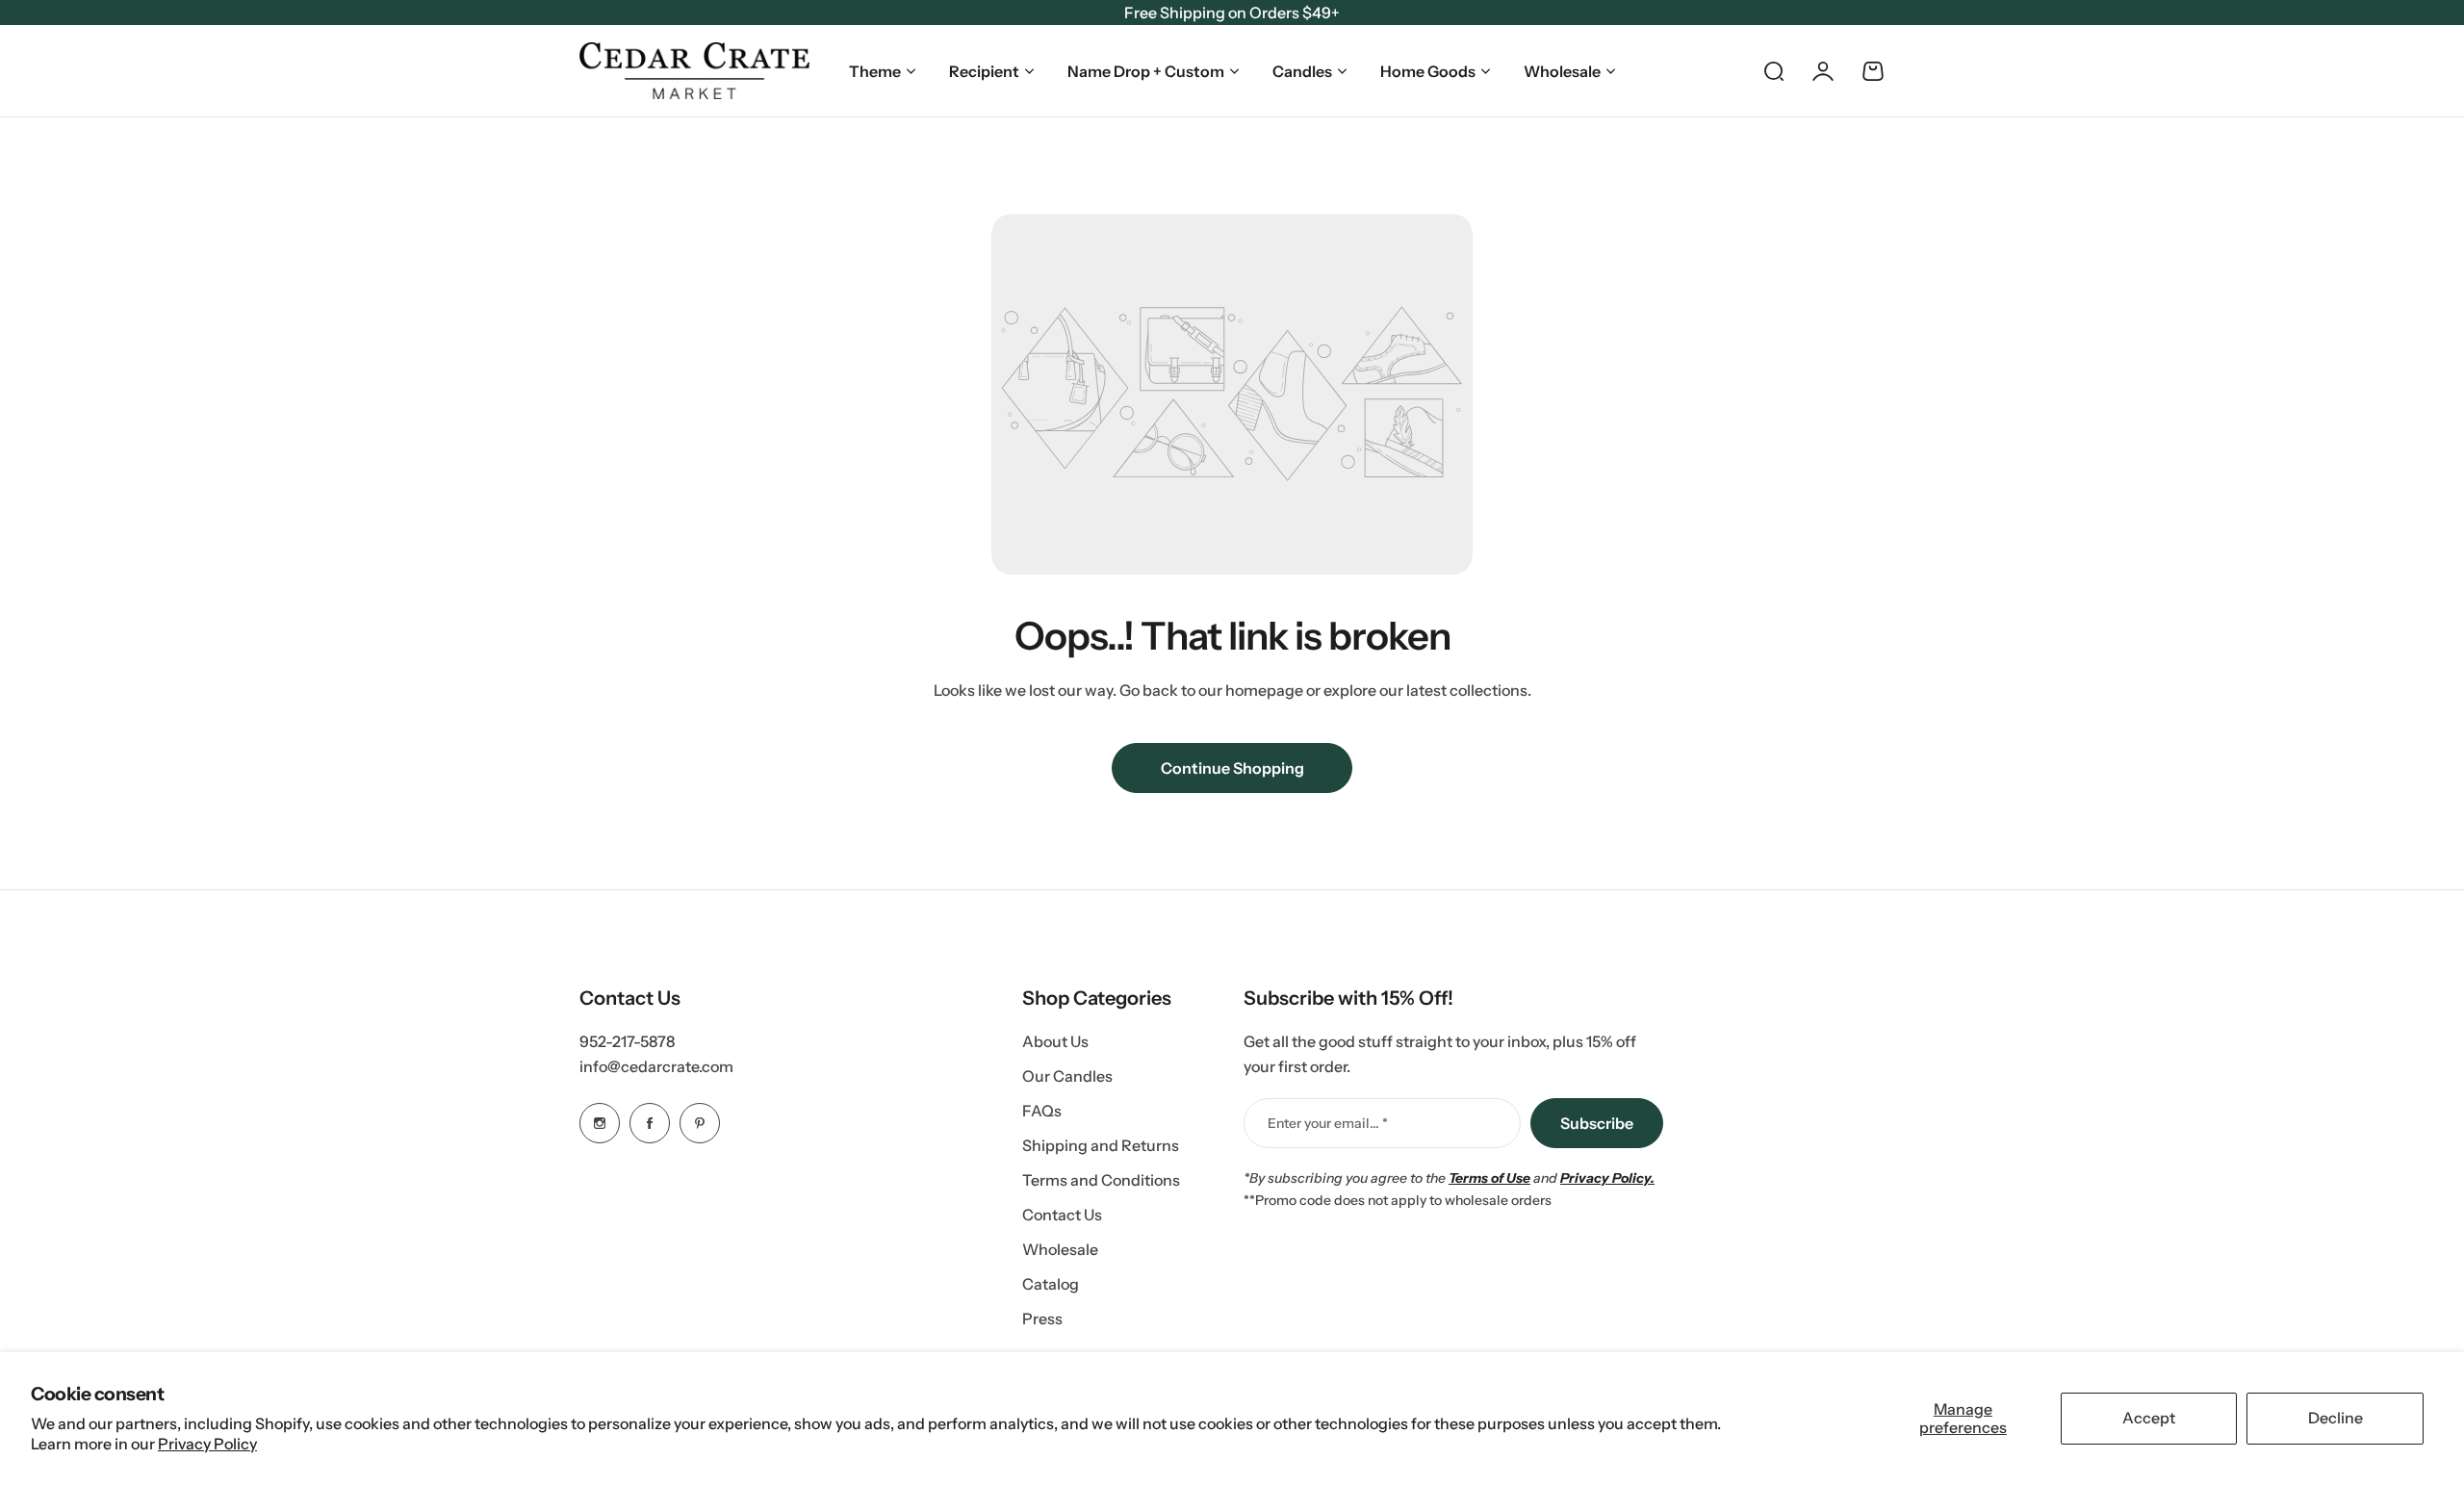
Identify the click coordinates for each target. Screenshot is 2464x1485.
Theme (875, 71)
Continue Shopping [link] (1232, 768)
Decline (2336, 1418)
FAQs (1042, 1111)
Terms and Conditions (1101, 1180)
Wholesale (1562, 71)
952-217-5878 (627, 1041)
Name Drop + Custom (1146, 71)
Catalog (1051, 1284)
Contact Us (1062, 1215)
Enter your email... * (1328, 1123)
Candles (1302, 71)
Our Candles (1067, 1076)
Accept (2149, 1418)
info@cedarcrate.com (656, 1066)
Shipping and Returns (1101, 1145)
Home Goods (1428, 71)
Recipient (984, 71)
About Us (1055, 1041)
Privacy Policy (207, 1444)
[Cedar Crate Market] (694, 71)
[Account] (1823, 71)
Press (1042, 1319)
